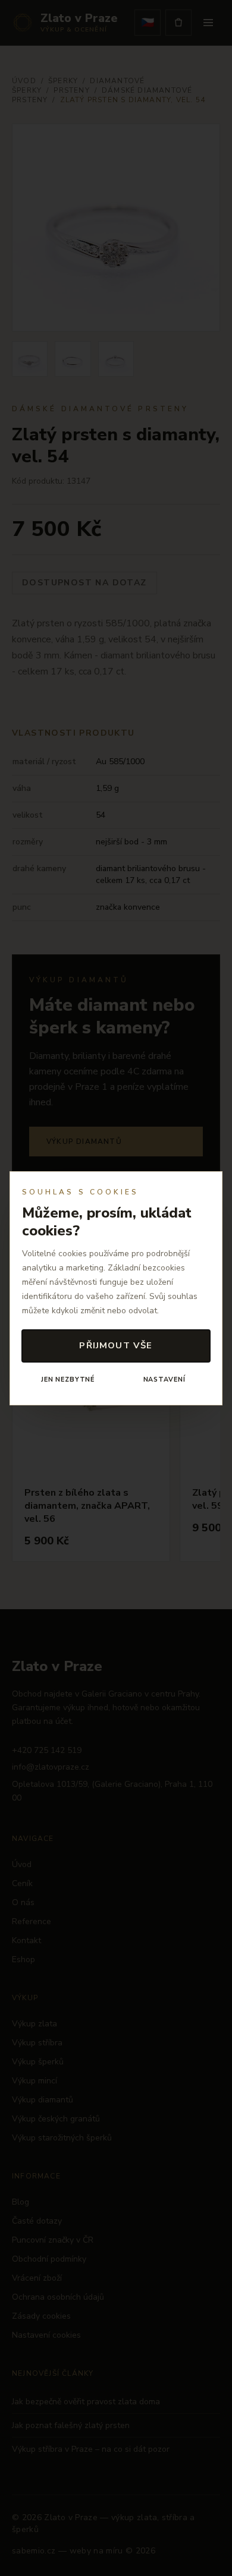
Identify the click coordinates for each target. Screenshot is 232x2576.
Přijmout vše (116, 1345)
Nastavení (164, 1380)
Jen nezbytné (68, 1380)
